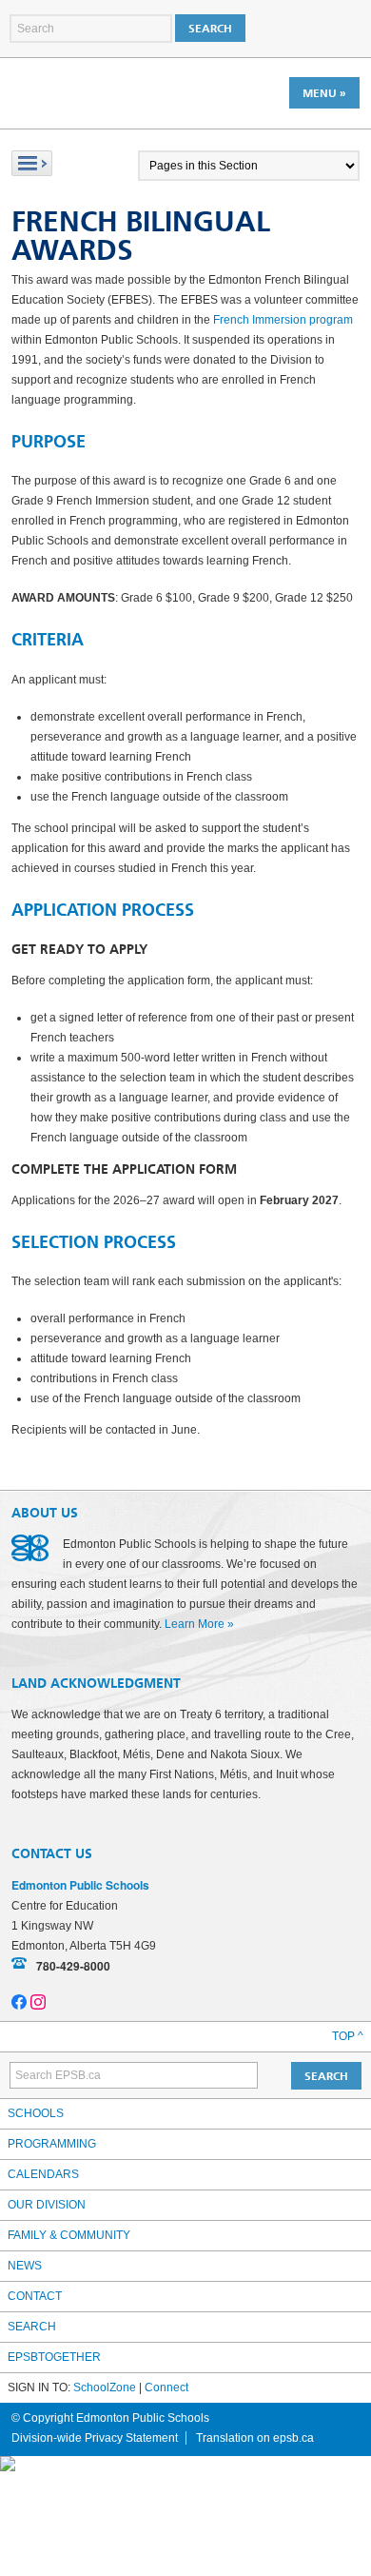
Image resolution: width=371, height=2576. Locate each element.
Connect (166, 2388)
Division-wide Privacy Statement (95, 2438)
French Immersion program (283, 320)
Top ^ (348, 2036)
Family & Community (69, 2235)
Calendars (43, 2174)
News (25, 2266)
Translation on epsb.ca (255, 2438)
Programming (52, 2144)
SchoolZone (105, 2388)
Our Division (47, 2205)
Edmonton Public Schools (94, 92)
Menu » (324, 93)
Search (32, 2327)
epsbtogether (54, 2357)
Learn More (195, 1624)
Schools (36, 2113)
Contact (35, 2296)
